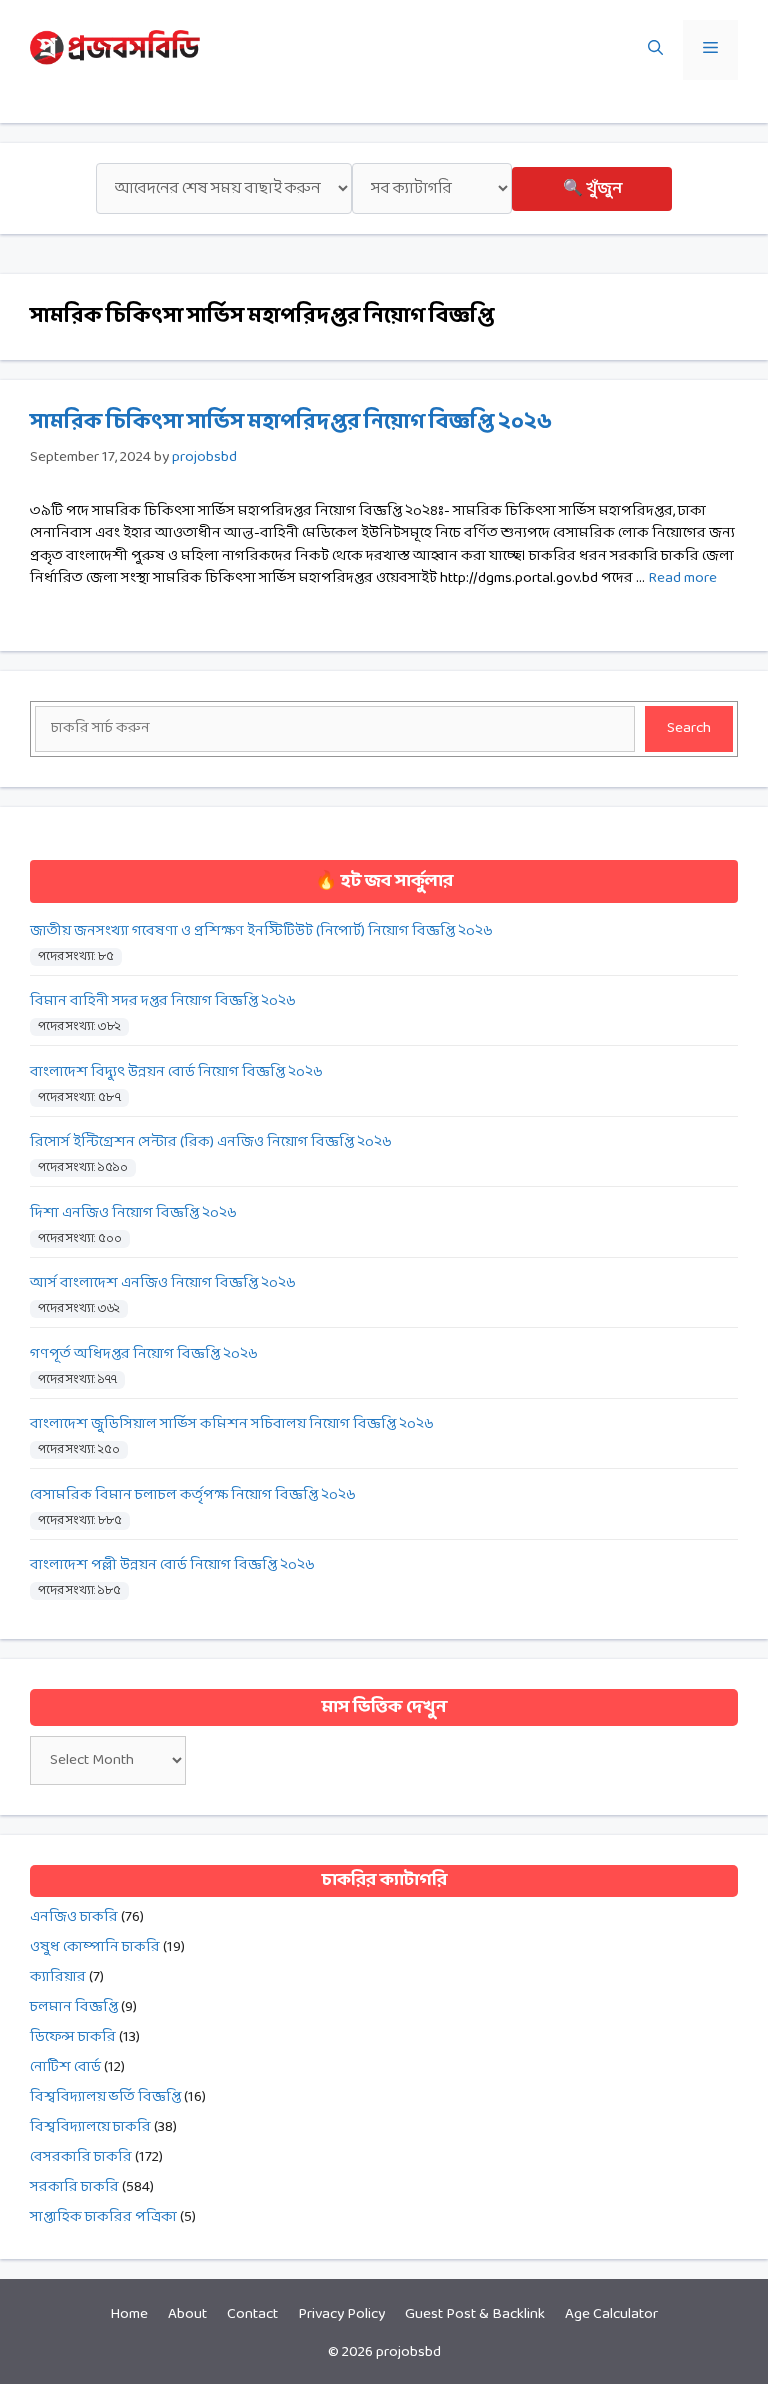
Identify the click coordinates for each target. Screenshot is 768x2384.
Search (689, 728)
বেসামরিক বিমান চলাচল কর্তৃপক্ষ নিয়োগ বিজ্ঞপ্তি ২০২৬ (193, 1495)
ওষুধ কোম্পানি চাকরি (95, 1947)
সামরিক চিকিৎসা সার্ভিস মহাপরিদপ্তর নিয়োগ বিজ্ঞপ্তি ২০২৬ (291, 422)
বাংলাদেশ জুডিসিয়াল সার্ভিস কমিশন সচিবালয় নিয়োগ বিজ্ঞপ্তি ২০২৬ (232, 1424)
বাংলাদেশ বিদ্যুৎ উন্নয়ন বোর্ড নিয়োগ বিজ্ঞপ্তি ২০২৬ (176, 1072)
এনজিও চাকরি (74, 1917)
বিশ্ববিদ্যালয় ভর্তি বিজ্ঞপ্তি (105, 2097)
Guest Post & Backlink (475, 2314)
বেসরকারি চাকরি (81, 2157)
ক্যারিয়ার (58, 1977)
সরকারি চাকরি (74, 2187)
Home (129, 2314)
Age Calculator (611, 2314)
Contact (252, 2314)
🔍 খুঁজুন (592, 188)
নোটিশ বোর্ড (65, 2067)
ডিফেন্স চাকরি (73, 2037)
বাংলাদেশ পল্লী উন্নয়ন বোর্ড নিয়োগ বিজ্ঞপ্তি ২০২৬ (172, 1565)
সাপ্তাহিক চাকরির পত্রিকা (103, 2217)
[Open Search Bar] (655, 50)
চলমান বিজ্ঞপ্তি (74, 2007)
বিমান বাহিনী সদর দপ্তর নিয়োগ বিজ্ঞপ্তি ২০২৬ (163, 1001)
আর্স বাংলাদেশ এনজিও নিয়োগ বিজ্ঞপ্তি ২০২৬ (163, 1283)
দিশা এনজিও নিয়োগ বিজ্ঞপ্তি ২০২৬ (133, 1213)
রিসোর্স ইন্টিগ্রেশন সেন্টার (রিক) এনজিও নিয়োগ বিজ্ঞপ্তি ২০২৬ (211, 1142)
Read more (682, 578)
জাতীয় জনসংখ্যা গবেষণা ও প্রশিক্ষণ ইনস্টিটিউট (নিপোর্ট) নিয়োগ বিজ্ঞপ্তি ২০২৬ (261, 931)
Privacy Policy (341, 2314)
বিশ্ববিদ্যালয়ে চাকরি (90, 2127)
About (187, 2314)
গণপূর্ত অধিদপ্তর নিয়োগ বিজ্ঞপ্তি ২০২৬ (144, 1354)
